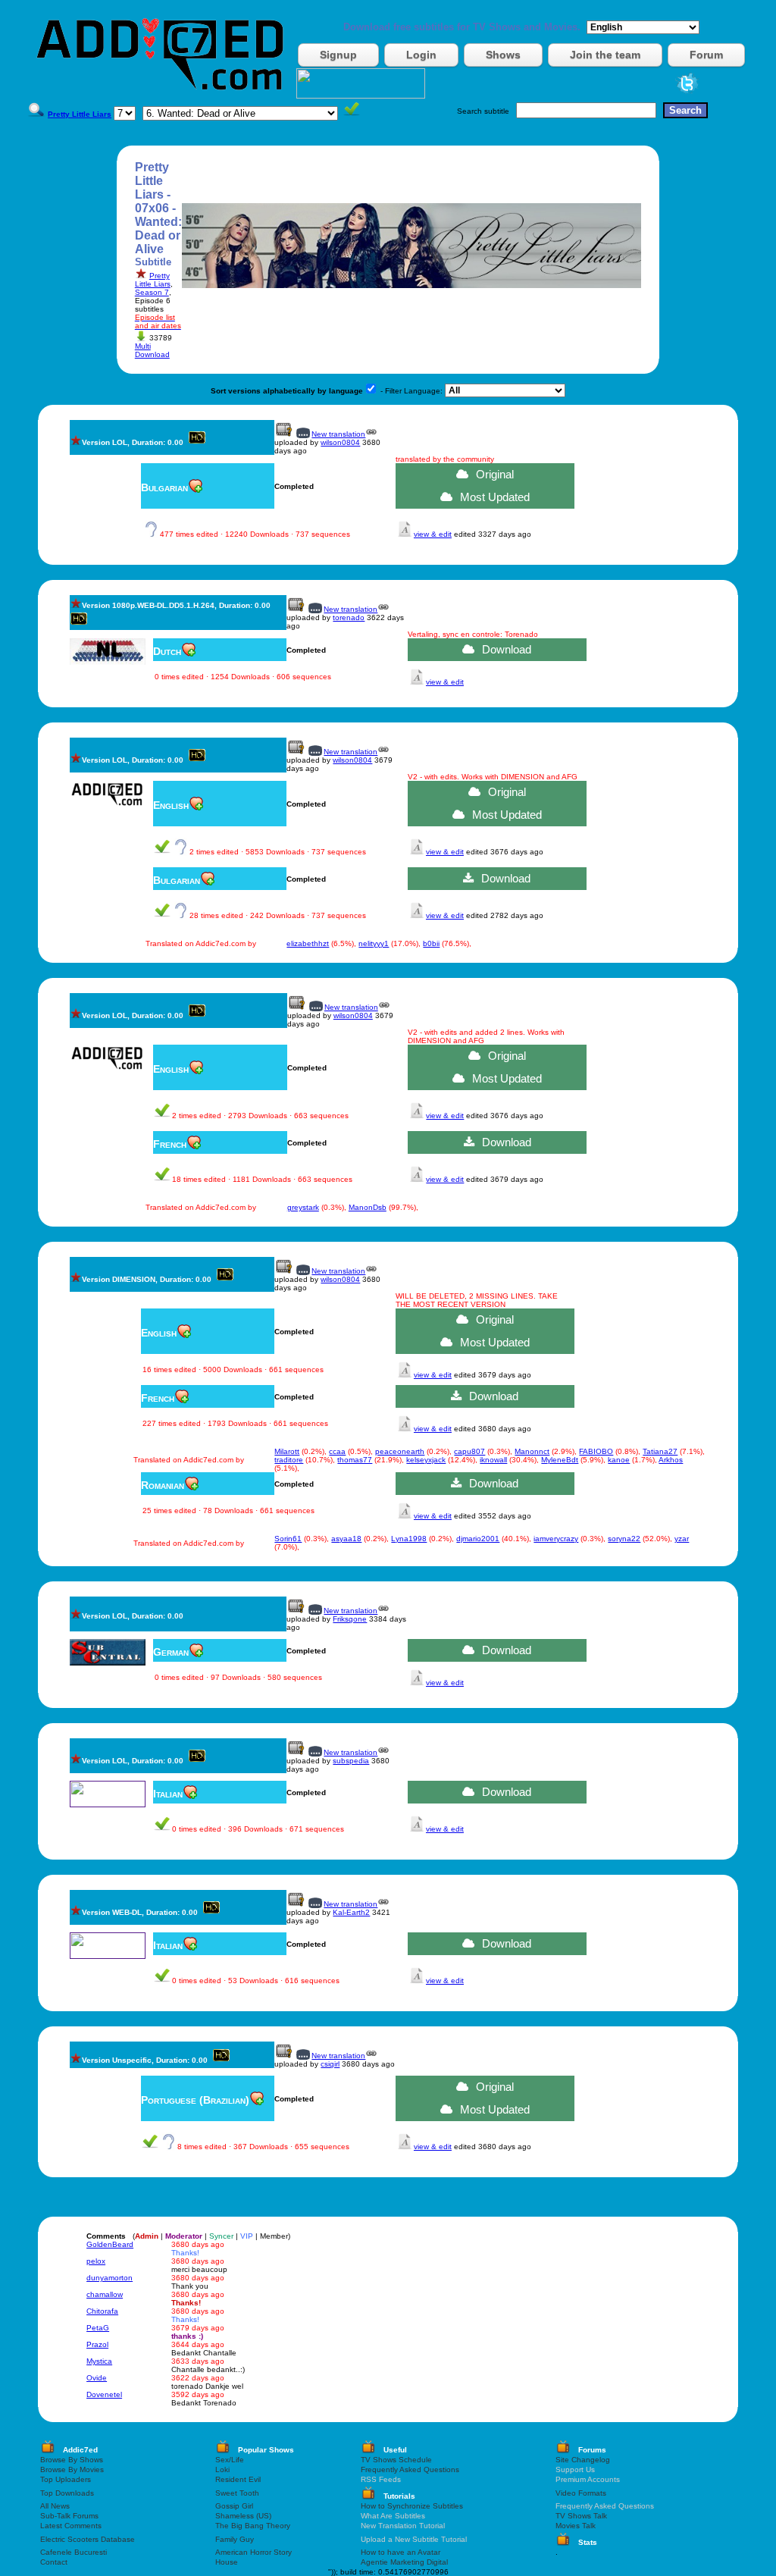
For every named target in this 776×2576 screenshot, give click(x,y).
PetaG (98, 2328)
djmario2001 (478, 1539)
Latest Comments (71, 2526)
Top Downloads (67, 2493)
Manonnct (532, 1451)
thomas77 (355, 1460)
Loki (222, 2469)
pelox (96, 2261)
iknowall (493, 1460)
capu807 (469, 1451)
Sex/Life (230, 2460)
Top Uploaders (66, 2479)
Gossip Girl (234, 2506)
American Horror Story (253, 2552)
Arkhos (671, 1460)
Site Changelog (583, 2460)
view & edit (433, 534)
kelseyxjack (426, 1460)
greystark (303, 1207)
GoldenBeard (110, 2244)
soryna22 (624, 1539)
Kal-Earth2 (351, 1912)
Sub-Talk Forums (69, 2516)
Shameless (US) (243, 2516)
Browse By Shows (72, 2460)
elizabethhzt (308, 943)
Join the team (605, 55)
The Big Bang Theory (253, 2526)
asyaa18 (346, 1539)
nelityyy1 (374, 943)
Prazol (97, 2344)
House (227, 2562)
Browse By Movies (72, 2469)
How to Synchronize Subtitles (412, 2506)
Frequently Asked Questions (410, 2469)
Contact (54, 2562)
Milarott (287, 1451)
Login (421, 55)
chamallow (105, 2294)
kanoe (619, 1460)
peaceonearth (400, 1451)
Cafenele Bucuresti (74, 2552)
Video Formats (581, 2493)
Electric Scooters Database (88, 2539)
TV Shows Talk (581, 2516)
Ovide (97, 2378)
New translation (338, 434)
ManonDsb (368, 1207)
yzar (682, 1539)
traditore (289, 1460)
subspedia (351, 1761)
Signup (338, 55)
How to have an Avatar (401, 2552)
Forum (706, 55)
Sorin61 (288, 1539)
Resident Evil (238, 2479)
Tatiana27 (660, 1451)
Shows (503, 55)
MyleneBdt (560, 1460)
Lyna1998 (409, 1539)
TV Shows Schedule (396, 2460)
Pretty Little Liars (153, 280)
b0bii (431, 943)
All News (55, 2506)
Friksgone (350, 1619)
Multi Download (152, 350)
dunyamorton (110, 2278)
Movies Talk (576, 2526)
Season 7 (152, 292)
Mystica (99, 2361)
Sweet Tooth (237, 2493)
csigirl (330, 2064)
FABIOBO (596, 1451)
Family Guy (235, 2539)
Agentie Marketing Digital (404, 2562)
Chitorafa (102, 2311)
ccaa (337, 1451)
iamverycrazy (556, 1539)
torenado (349, 617)
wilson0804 (340, 442)
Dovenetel (104, 2394)
